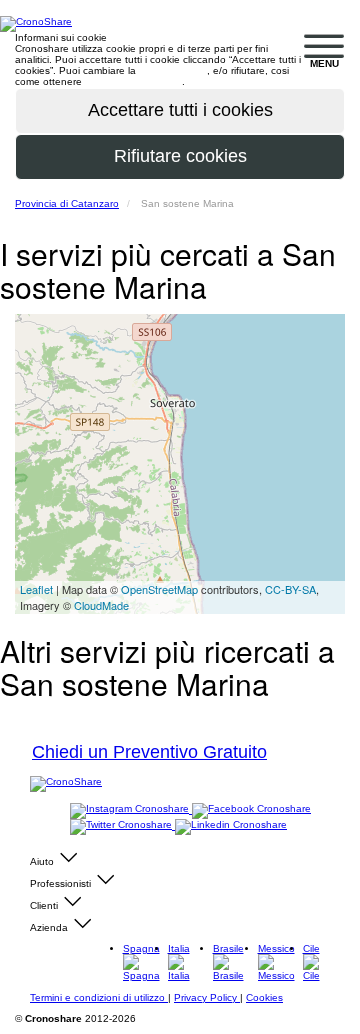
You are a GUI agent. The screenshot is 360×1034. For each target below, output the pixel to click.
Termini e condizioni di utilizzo (99, 997)
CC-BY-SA (290, 589)
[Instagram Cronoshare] (131, 809)
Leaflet (36, 589)
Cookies (264, 997)
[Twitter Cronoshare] (122, 825)
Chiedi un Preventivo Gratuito (149, 752)
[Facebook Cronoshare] (251, 809)
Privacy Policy (207, 997)
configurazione (173, 70)
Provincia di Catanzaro (67, 203)
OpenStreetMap (159, 589)
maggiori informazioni (133, 81)
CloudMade (101, 605)
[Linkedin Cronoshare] (231, 825)
